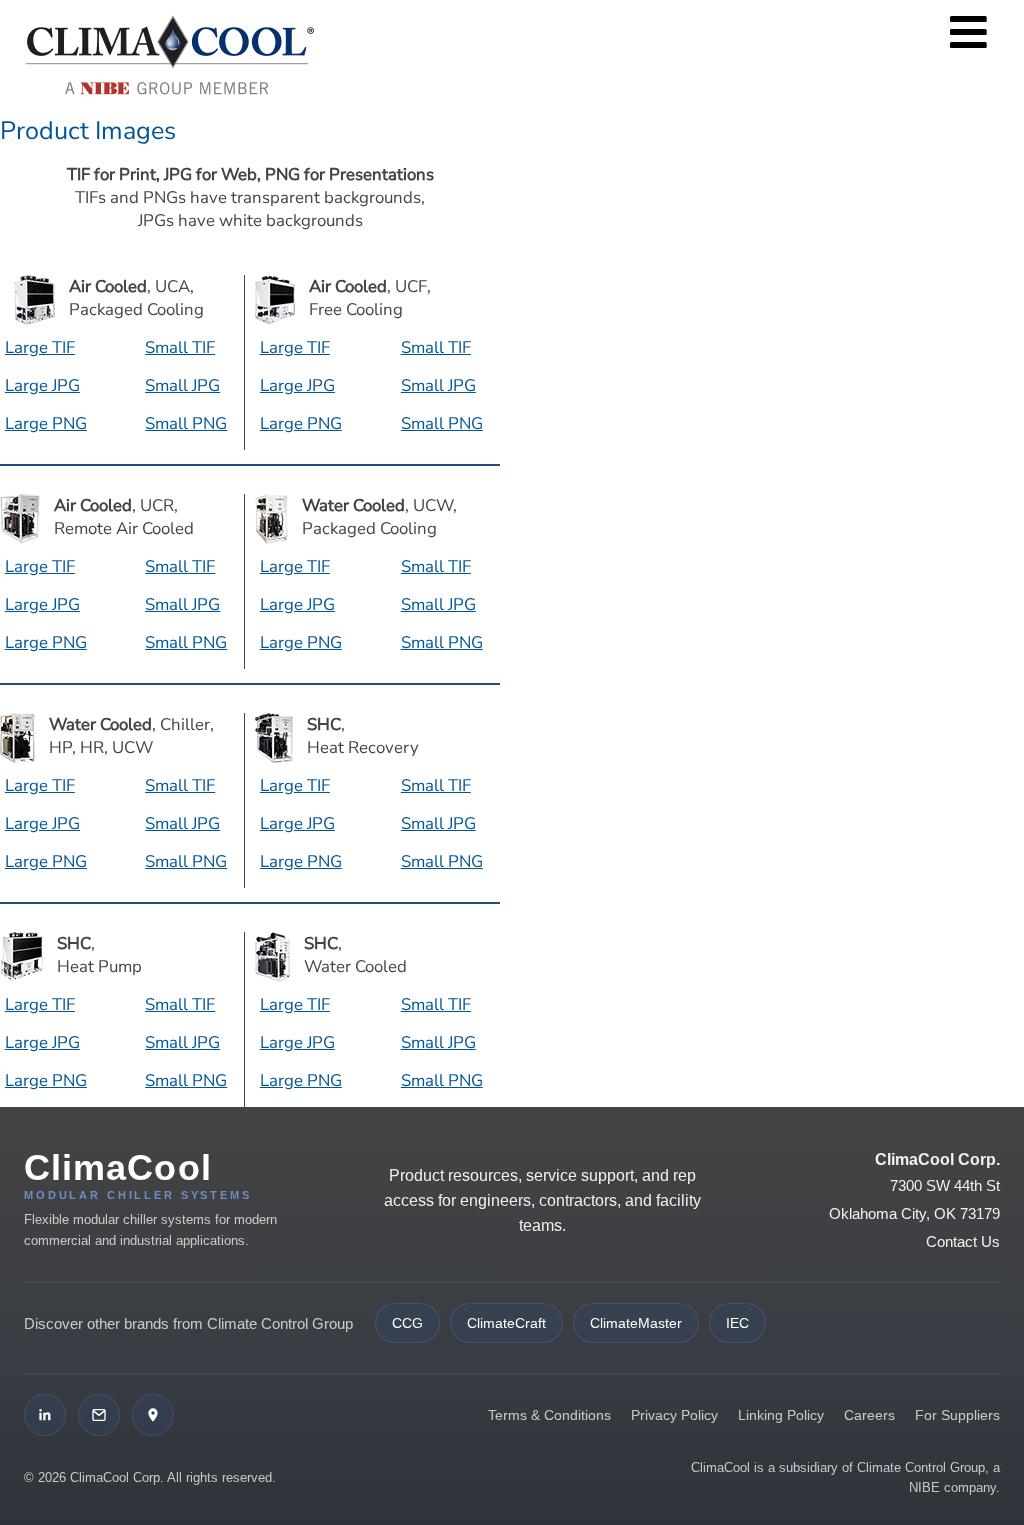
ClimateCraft (506, 1323)
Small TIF (180, 347)
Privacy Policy (674, 1415)
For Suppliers (957, 1415)
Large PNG (46, 423)
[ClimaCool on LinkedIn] (45, 1415)
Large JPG (42, 385)
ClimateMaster (636, 1323)
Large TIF (40, 347)
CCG (407, 1323)
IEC (737, 1323)
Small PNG (186, 423)
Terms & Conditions (549, 1415)
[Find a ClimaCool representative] (153, 1415)
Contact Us (963, 1241)
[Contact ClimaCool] (99, 1415)
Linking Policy (781, 1415)
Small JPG (182, 385)
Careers (869, 1415)
